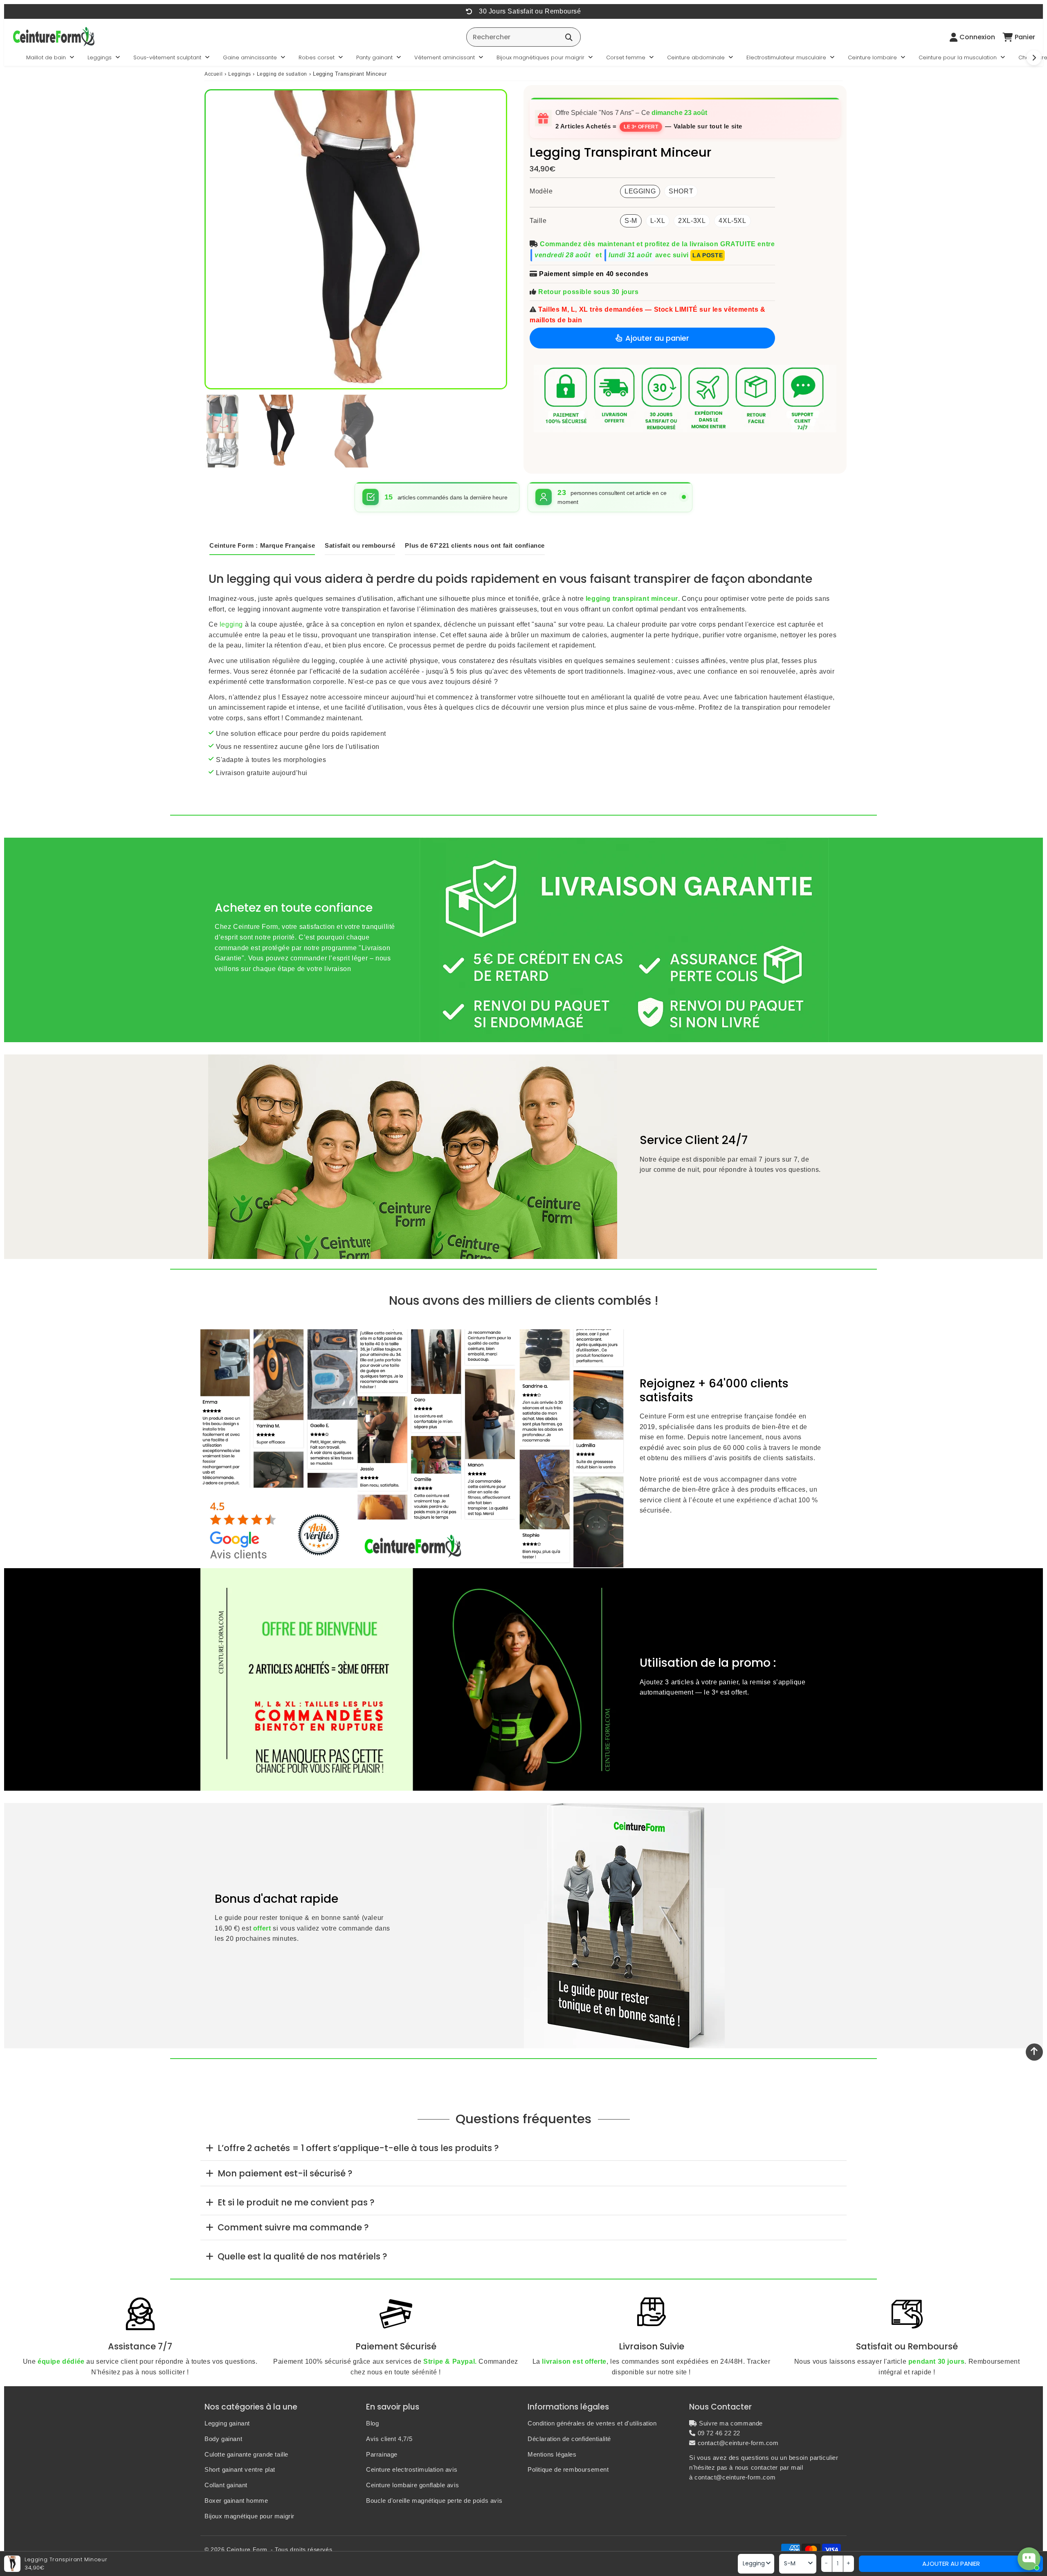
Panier (1025, 37)
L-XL (658, 221)
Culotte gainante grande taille (246, 2454)
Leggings (100, 57)
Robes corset (317, 57)
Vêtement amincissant (445, 57)
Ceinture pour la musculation (958, 57)
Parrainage (382, 2454)
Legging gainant (227, 2423)
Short (681, 191)
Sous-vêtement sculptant (167, 57)
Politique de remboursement (568, 2469)
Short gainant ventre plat (240, 2469)
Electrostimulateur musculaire (786, 57)
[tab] (523, 2148)
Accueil (213, 74)
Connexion (977, 37)
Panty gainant (374, 57)
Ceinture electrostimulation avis (412, 2469)
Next (495, 239)
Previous (217, 239)
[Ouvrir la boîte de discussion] (1029, 2559)
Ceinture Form (247, 2549)
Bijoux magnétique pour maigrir (249, 2516)
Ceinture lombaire (872, 57)
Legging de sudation (282, 74)
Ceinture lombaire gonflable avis (412, 2485)
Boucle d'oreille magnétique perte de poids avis (434, 2501)
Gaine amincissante (250, 57)
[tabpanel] (279, 431)
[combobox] (523, 37)
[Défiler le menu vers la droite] (1034, 58)
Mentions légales (552, 2454)
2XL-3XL (692, 221)
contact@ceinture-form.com (738, 2443)
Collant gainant (226, 2485)
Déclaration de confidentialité (569, 2439)
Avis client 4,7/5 (389, 2439)
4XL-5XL (732, 221)
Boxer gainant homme (236, 2501)
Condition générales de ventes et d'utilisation (592, 2423)
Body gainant (223, 2439)
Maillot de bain (46, 57)
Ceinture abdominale (696, 57)
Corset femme (626, 57)
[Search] (569, 37)
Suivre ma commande (731, 2423)
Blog (372, 2423)
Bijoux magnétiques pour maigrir (540, 57)
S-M (631, 221)
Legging (640, 191)
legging (231, 624)
